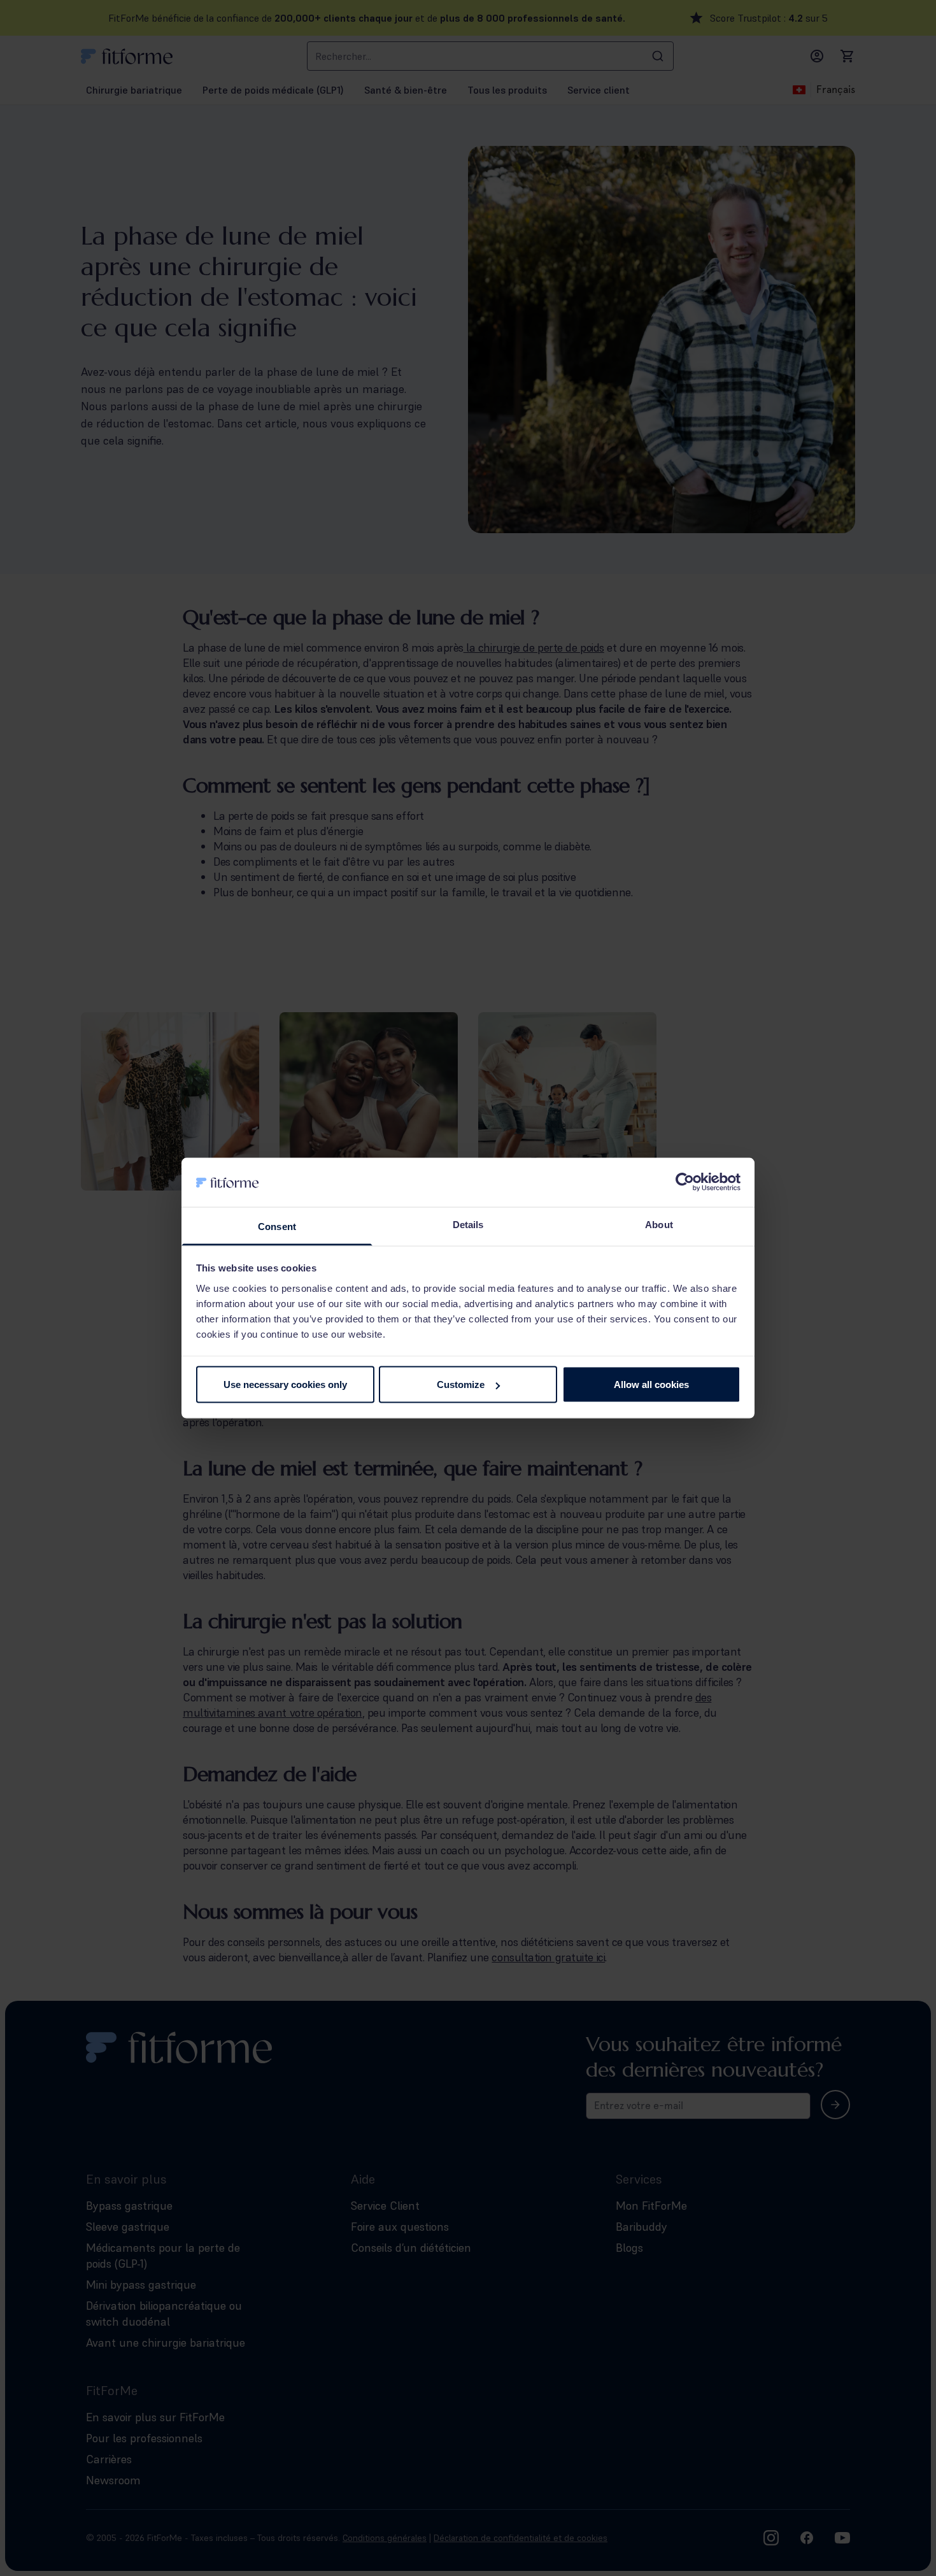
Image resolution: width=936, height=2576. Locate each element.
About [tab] (659, 1224)
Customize (461, 1385)
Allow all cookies (651, 1385)
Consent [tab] (277, 1226)
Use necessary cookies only (285, 1385)
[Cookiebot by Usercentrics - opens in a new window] (685, 1182)
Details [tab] (468, 1224)
